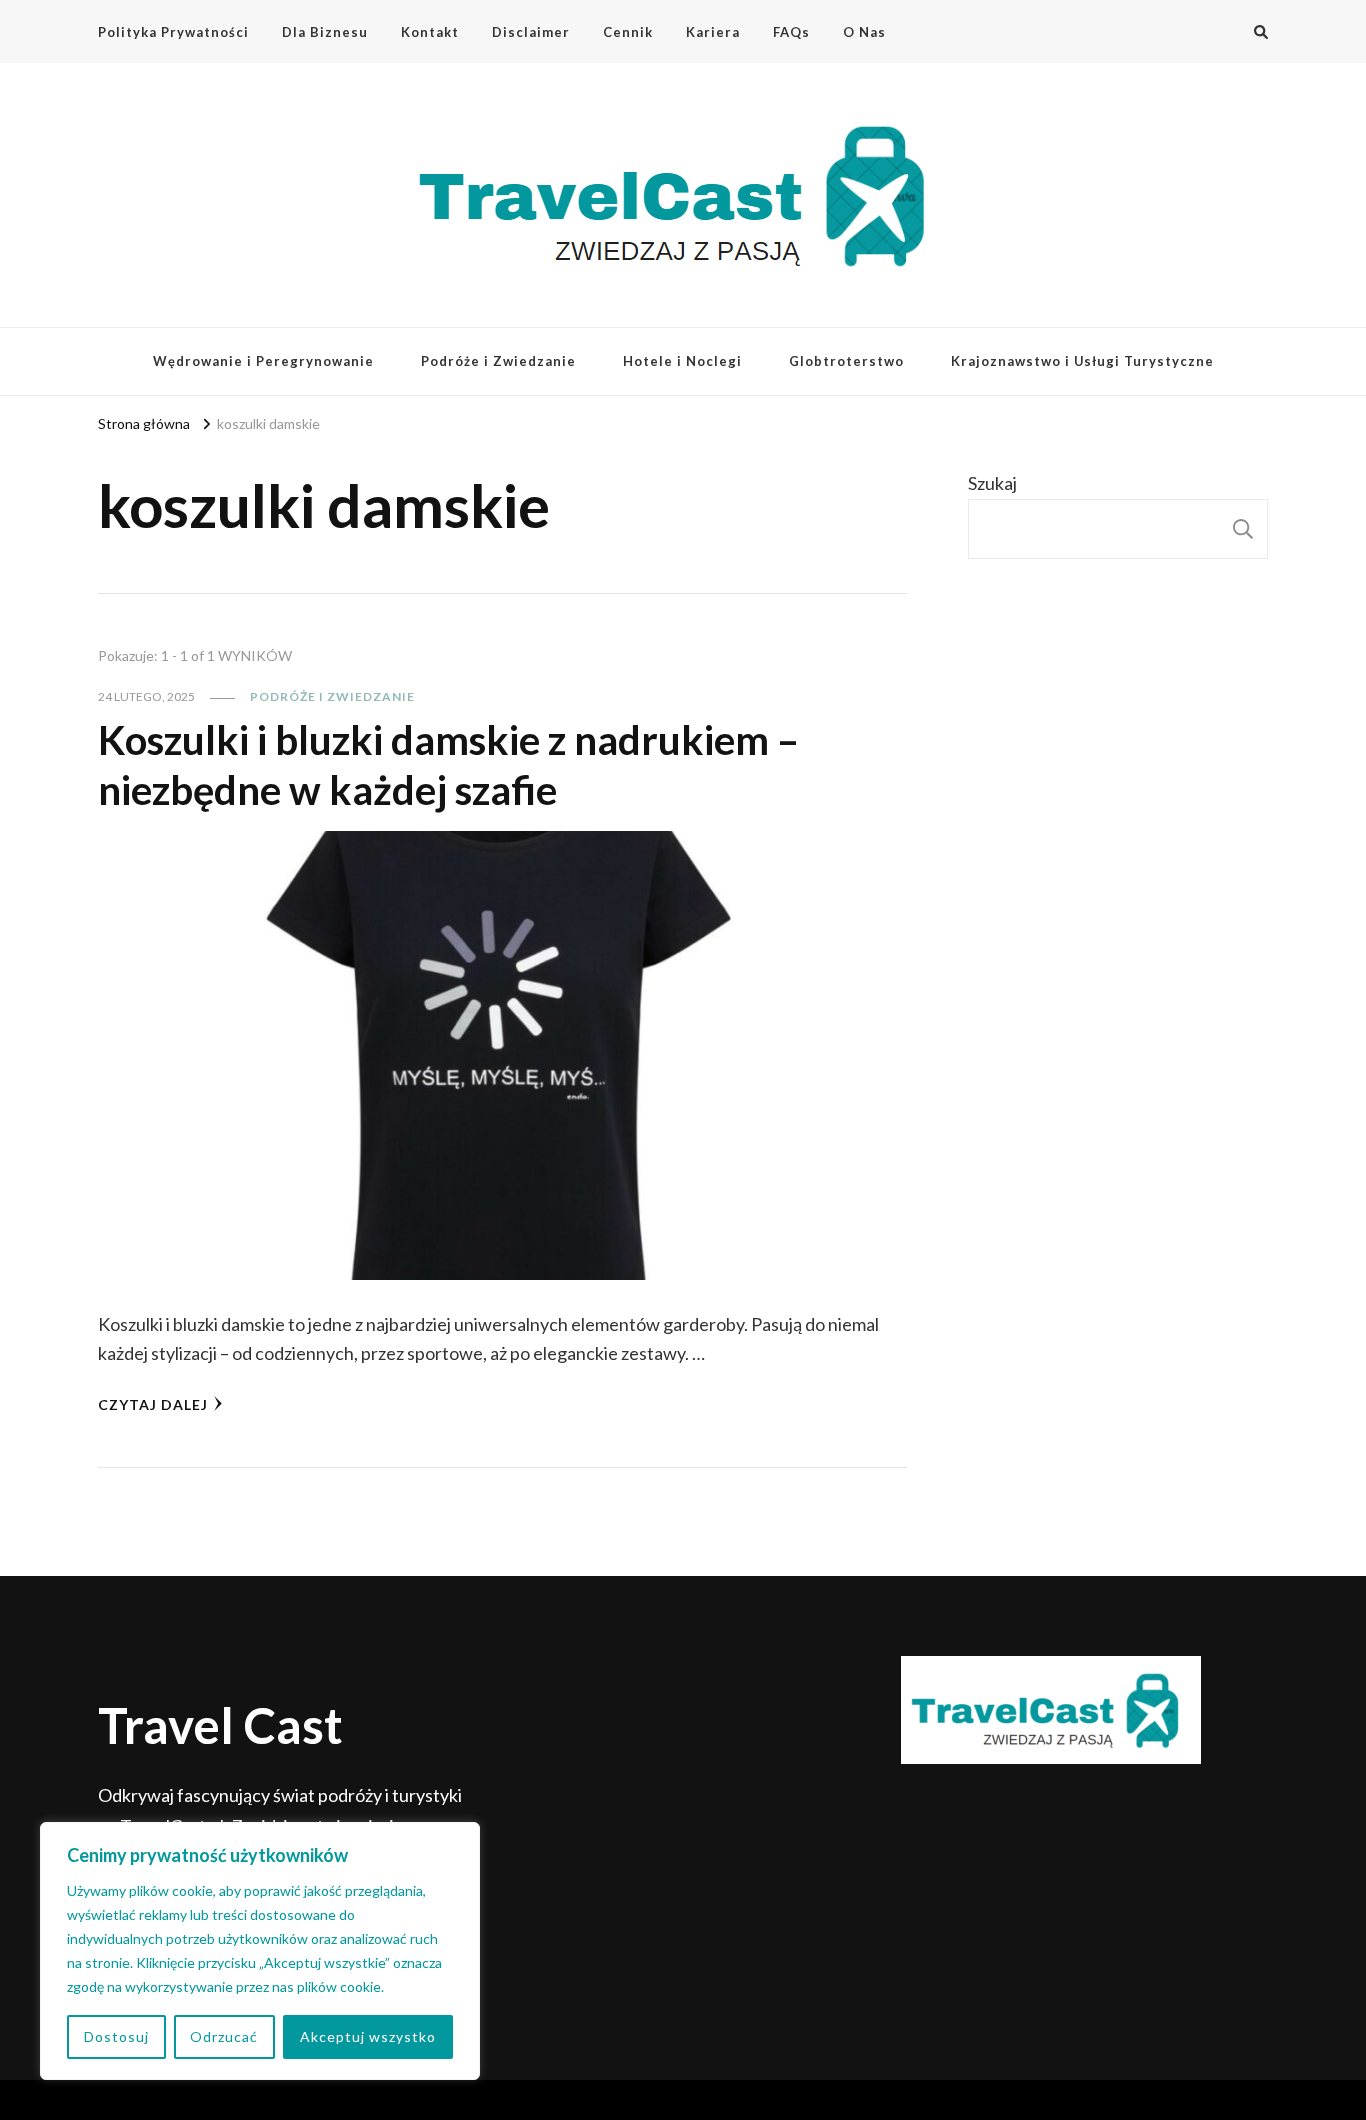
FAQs (791, 32)
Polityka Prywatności (173, 32)
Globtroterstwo (846, 361)
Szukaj (992, 483)
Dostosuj (116, 2036)
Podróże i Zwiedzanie (498, 361)
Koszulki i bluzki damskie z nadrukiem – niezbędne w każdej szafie (448, 765)
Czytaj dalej (153, 1404)
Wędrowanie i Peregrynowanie (263, 361)
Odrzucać (224, 2036)
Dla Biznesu (325, 32)
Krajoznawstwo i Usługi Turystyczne (1082, 361)
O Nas (864, 32)
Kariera (713, 32)
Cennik (628, 32)
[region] (260, 1951)
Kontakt (430, 32)
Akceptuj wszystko (368, 2036)
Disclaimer (531, 32)
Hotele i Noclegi (682, 361)
